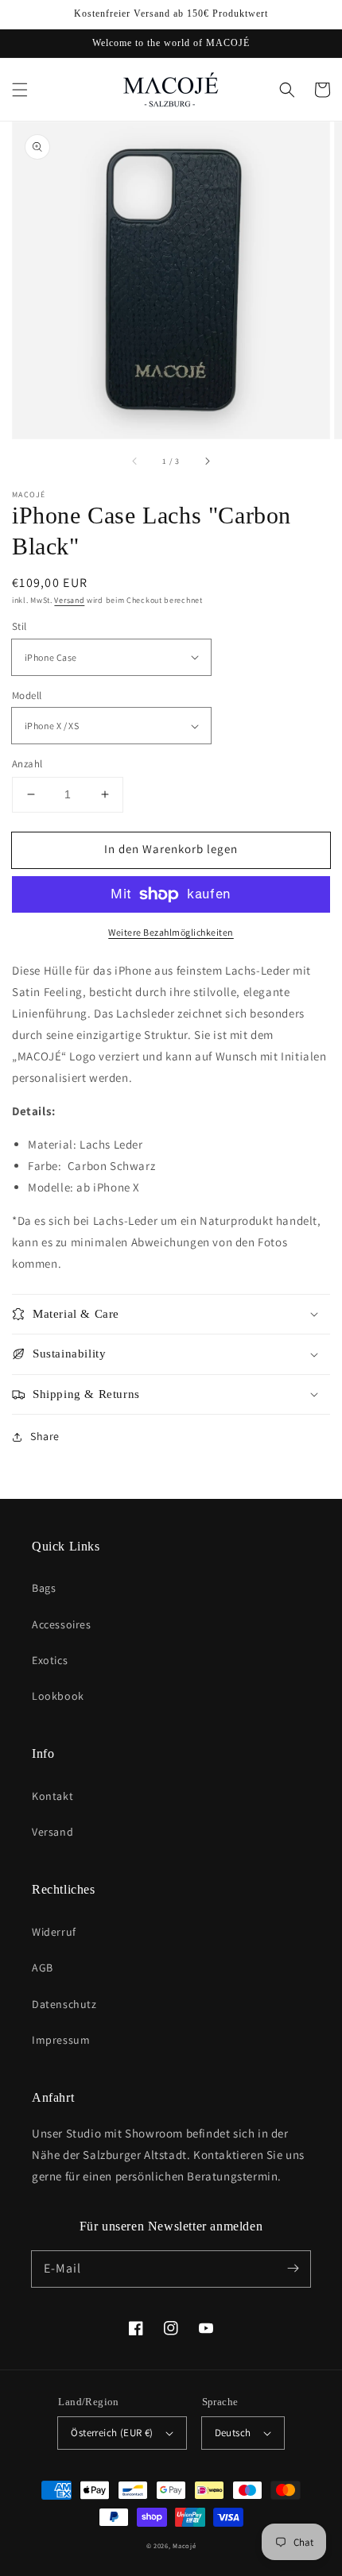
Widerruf (54, 1932)
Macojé (184, 2545)
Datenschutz (64, 2004)
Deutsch (233, 2433)
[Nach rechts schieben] (207, 461)
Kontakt (52, 1796)
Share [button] (45, 1436)
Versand (69, 600)
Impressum (61, 2040)
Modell (27, 695)
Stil (19, 626)
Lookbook (58, 1696)
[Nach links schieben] (135, 461)
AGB (43, 1968)
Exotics (50, 1660)
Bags (44, 1588)
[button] (20, 90)
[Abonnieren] (293, 2269)
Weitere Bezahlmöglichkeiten (171, 932)
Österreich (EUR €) (112, 2433)
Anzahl (27, 764)
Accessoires (62, 1624)
